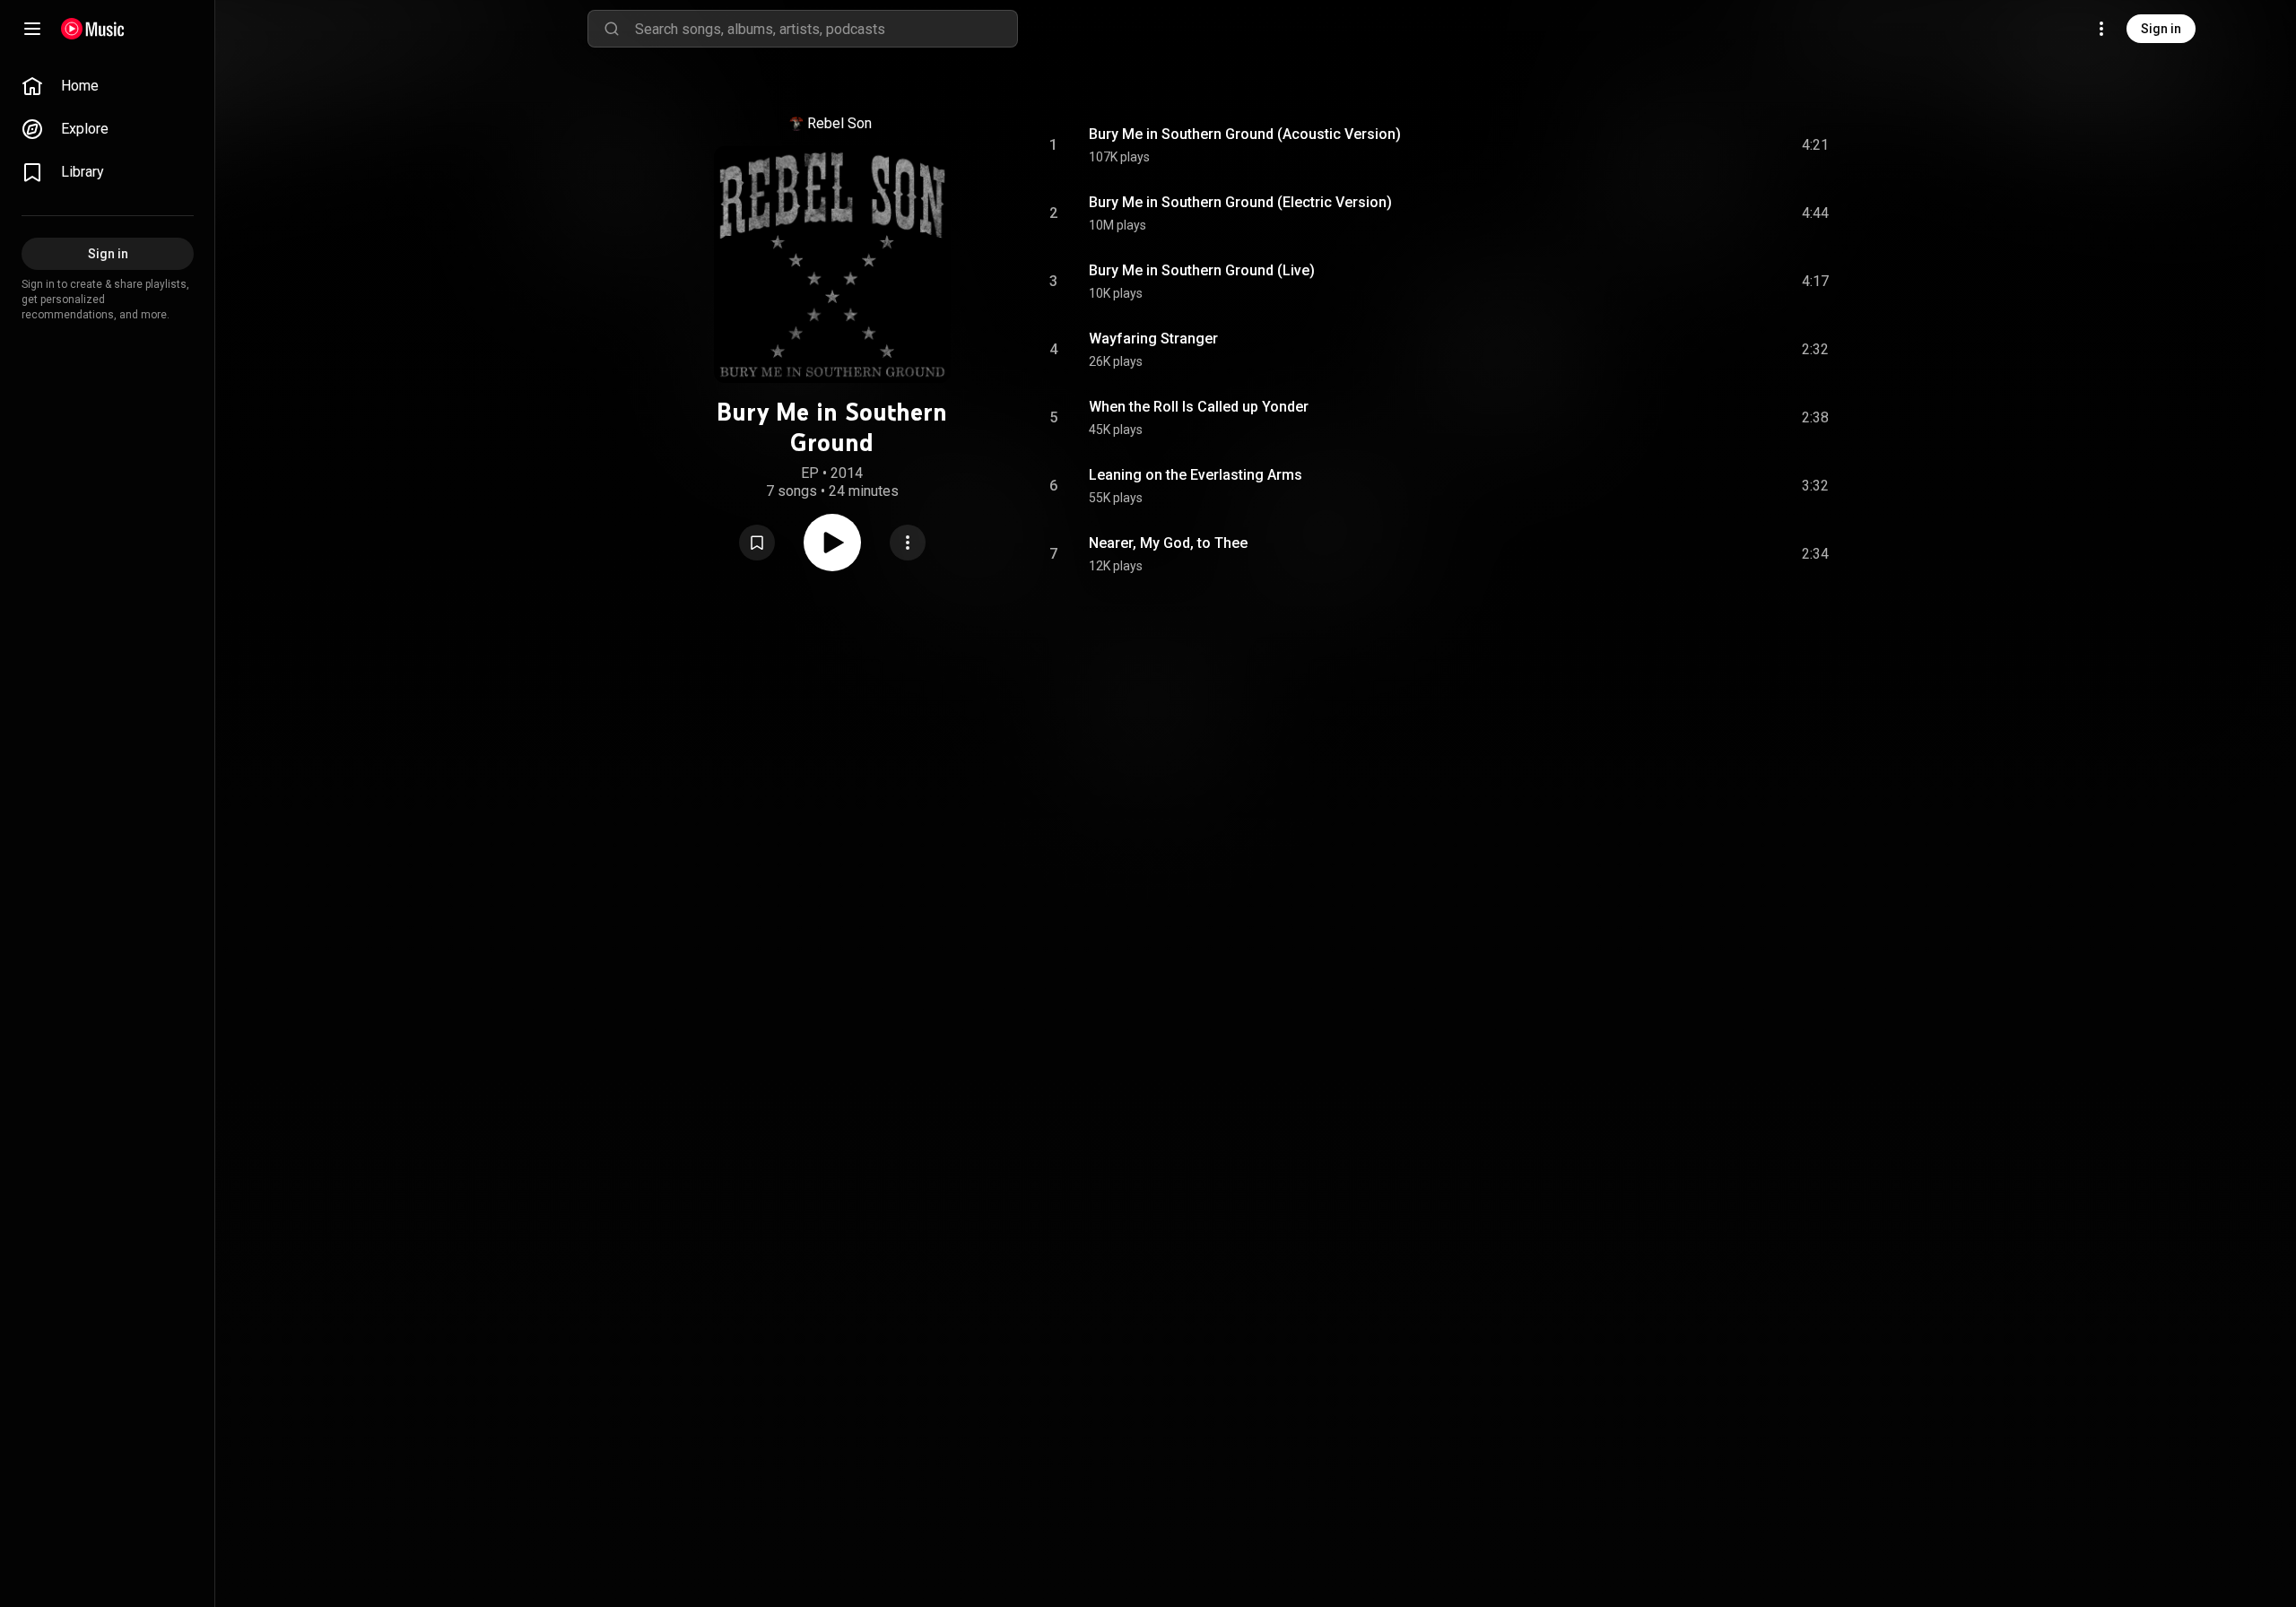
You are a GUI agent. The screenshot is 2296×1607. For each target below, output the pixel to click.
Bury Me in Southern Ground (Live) (1202, 270)
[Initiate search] (612, 29)
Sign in (2161, 29)
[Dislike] (1714, 145)
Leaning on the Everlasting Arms (1196, 475)
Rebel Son (839, 123)
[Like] (1680, 145)
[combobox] (826, 29)
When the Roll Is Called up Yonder (1199, 407)
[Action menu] (908, 543)
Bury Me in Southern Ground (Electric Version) (1240, 202)
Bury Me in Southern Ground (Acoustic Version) (1245, 134)
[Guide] (32, 29)
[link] (108, 86)
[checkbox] (1816, 145)
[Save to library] (757, 543)
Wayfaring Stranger (1153, 339)
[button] (757, 543)
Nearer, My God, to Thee (1168, 543)
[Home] (93, 29)
